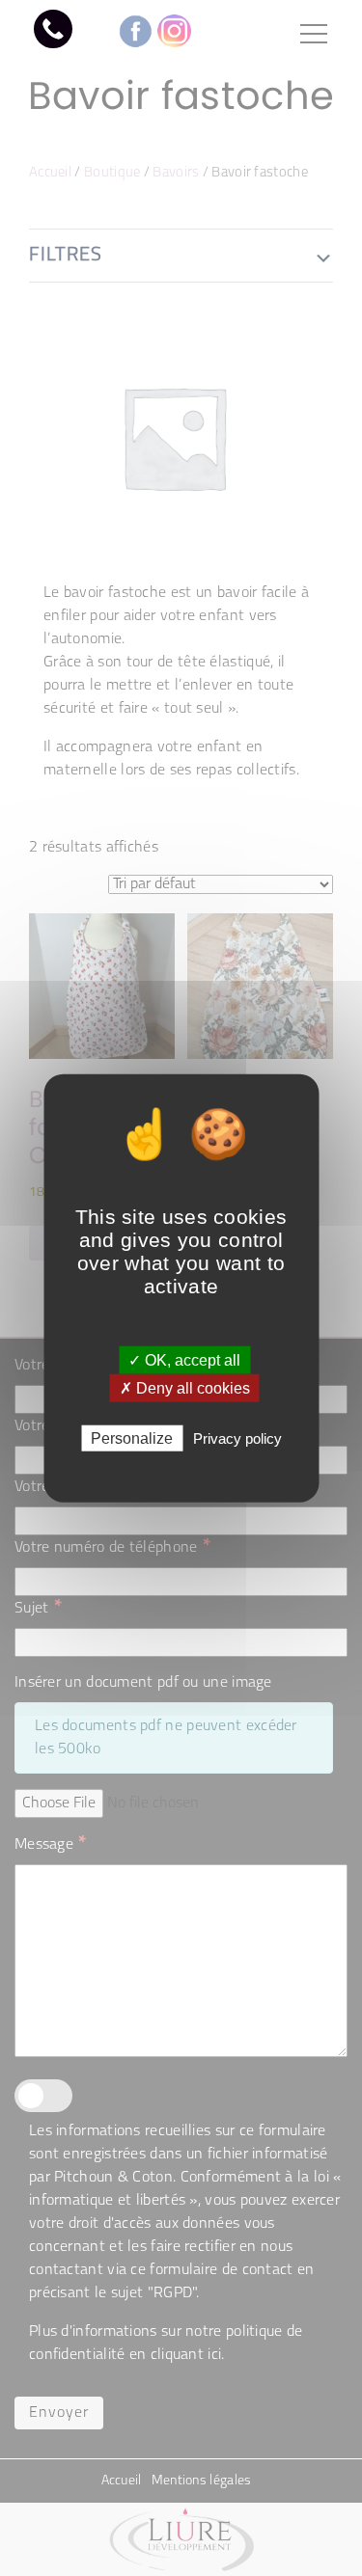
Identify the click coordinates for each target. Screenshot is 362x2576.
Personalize (132, 1438)
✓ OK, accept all (184, 1359)
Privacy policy (237, 1438)
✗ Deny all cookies (185, 1387)
